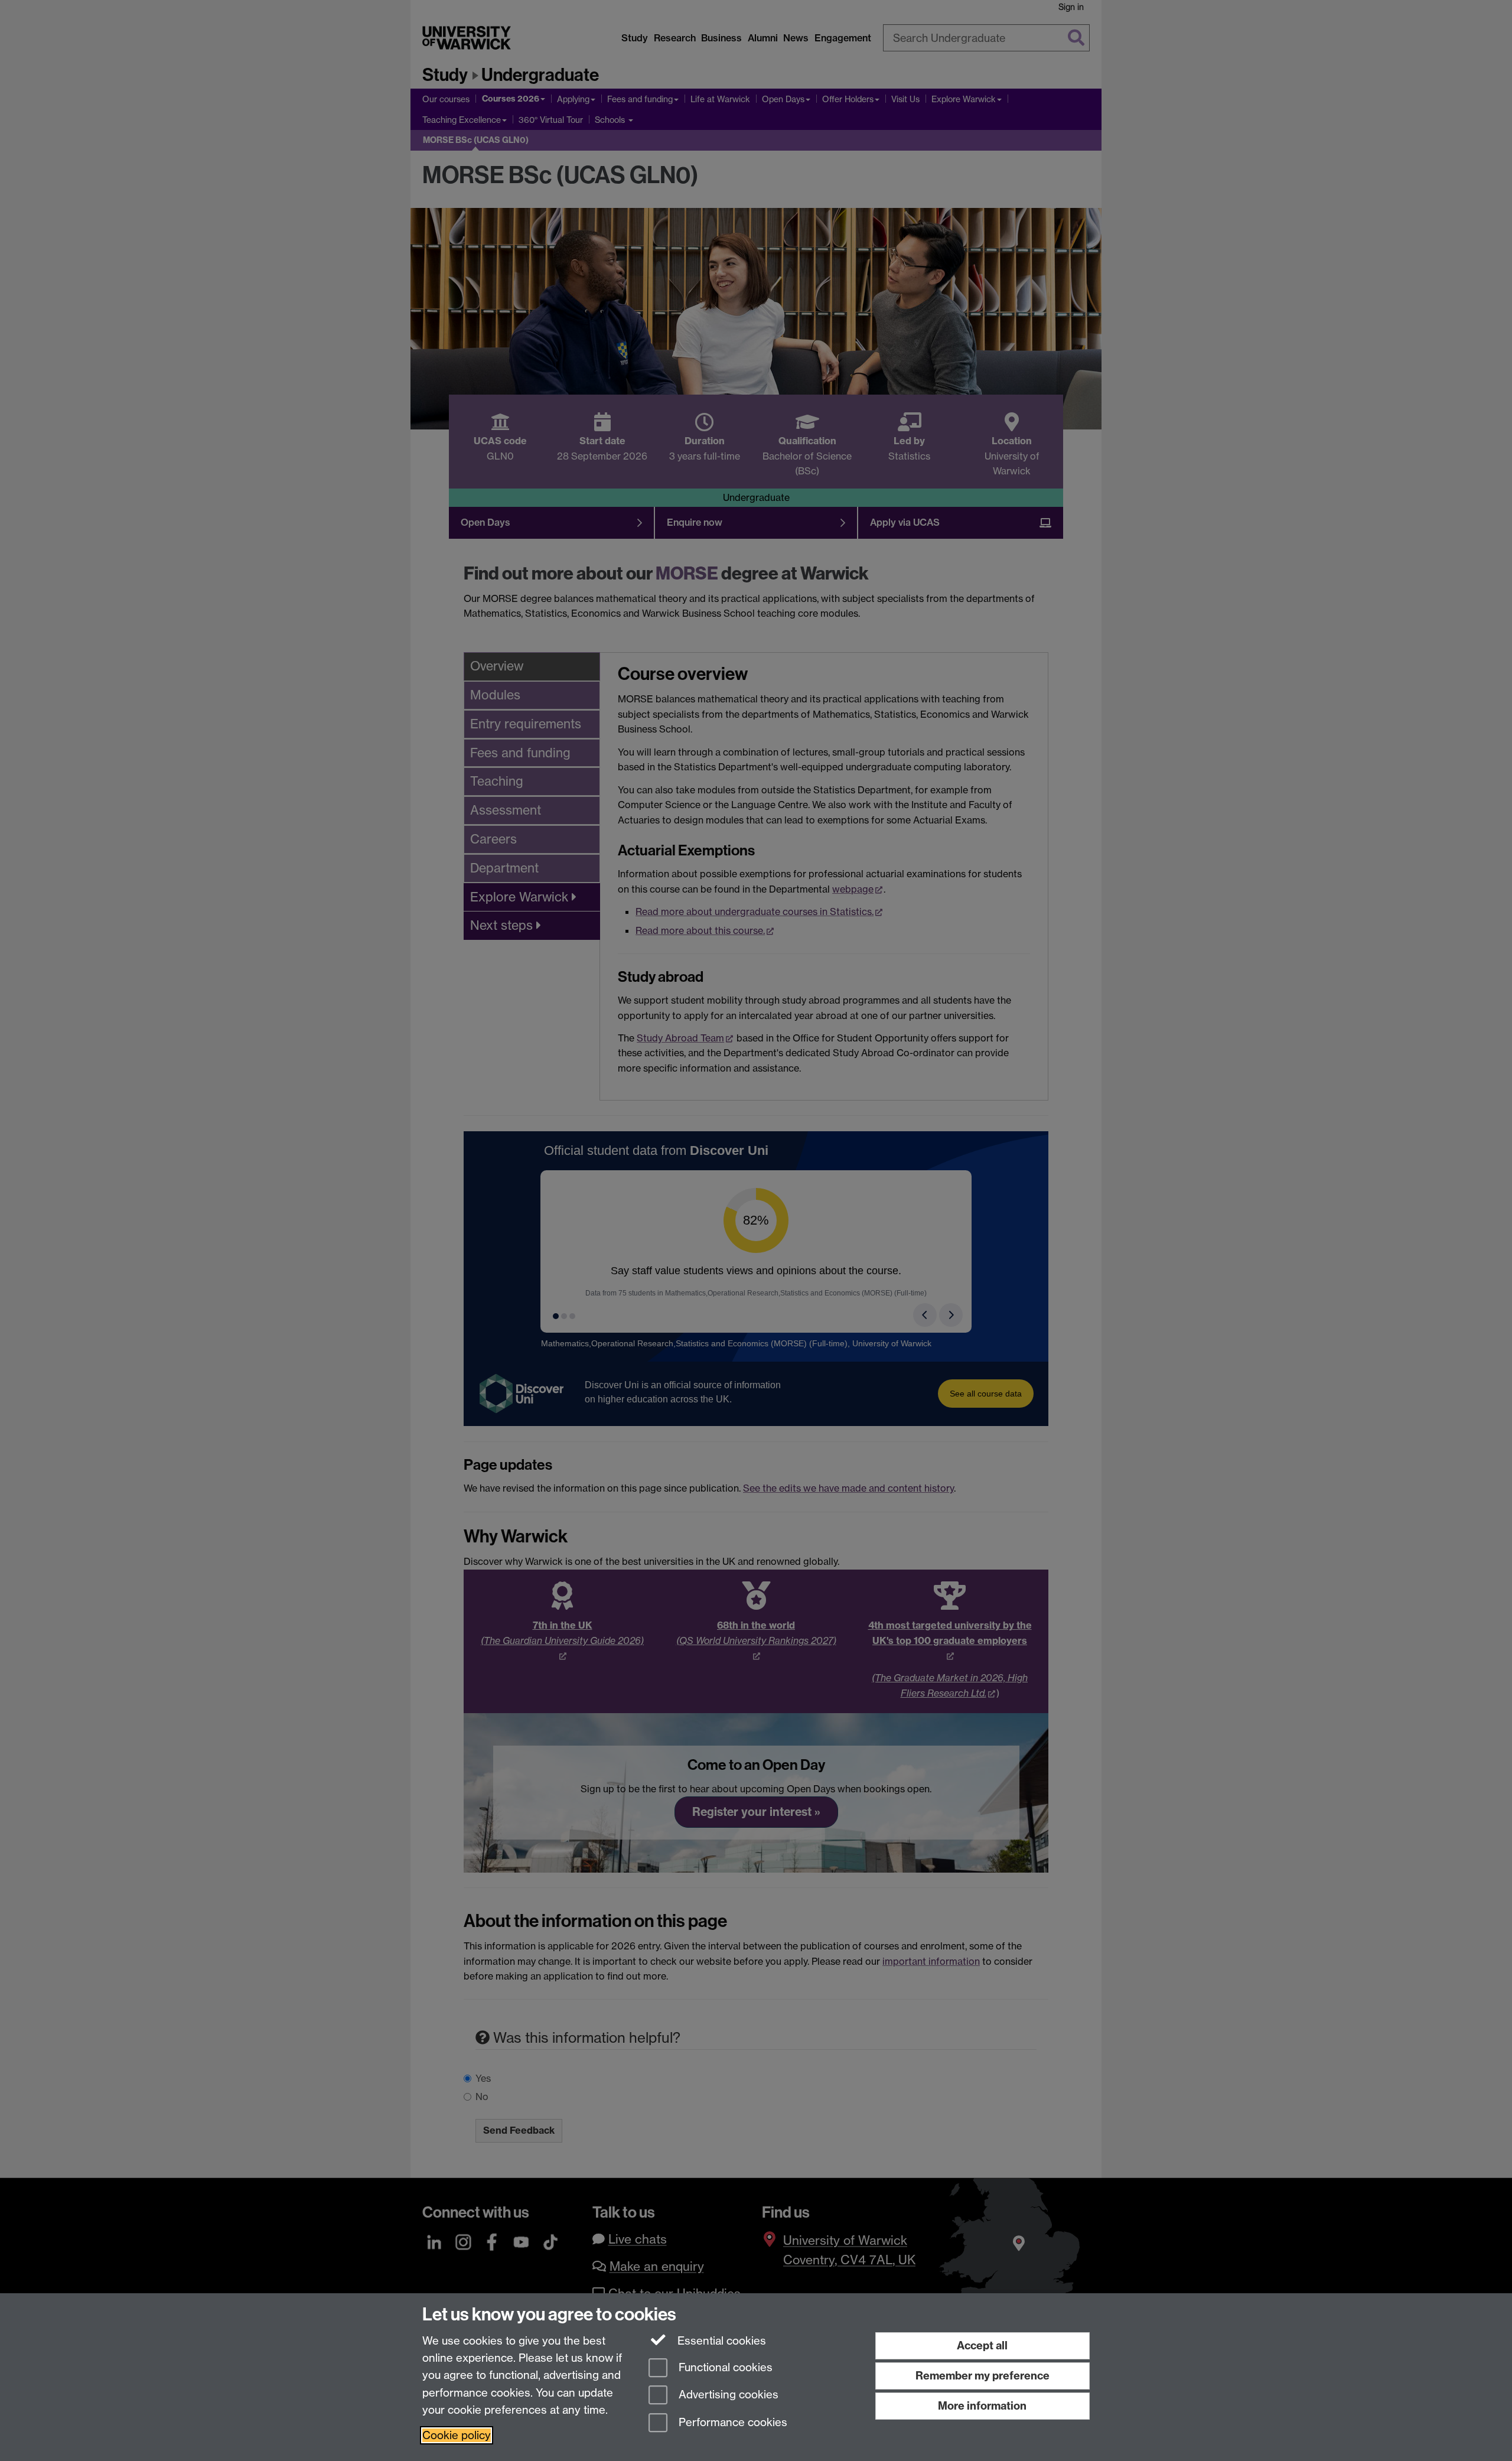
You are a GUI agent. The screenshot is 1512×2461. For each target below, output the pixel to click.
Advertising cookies (727, 2395)
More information (982, 2406)
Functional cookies (724, 2367)
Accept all (982, 2346)
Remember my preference (983, 2376)
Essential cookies (720, 2341)
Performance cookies (731, 2423)
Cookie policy (457, 2435)
